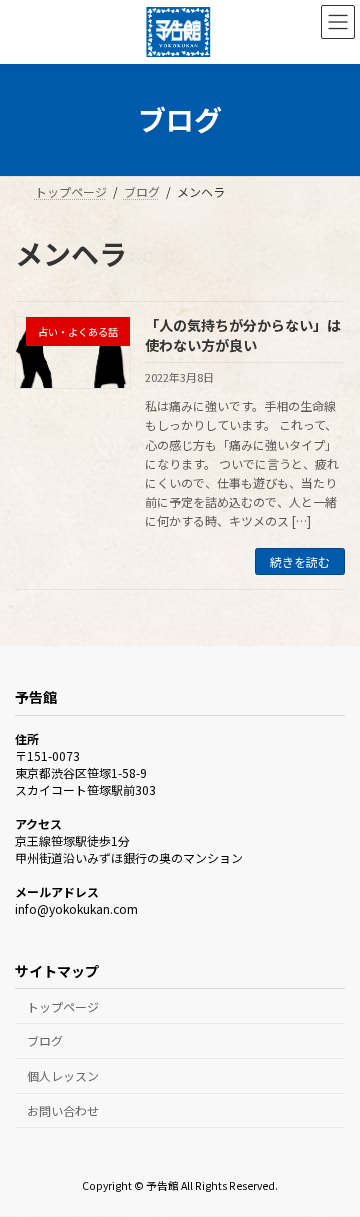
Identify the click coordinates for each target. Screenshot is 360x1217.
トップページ (63, 1006)
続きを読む (300, 561)
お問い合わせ (63, 1110)
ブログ (45, 1041)
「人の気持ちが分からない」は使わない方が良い (243, 335)
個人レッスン (63, 1076)
